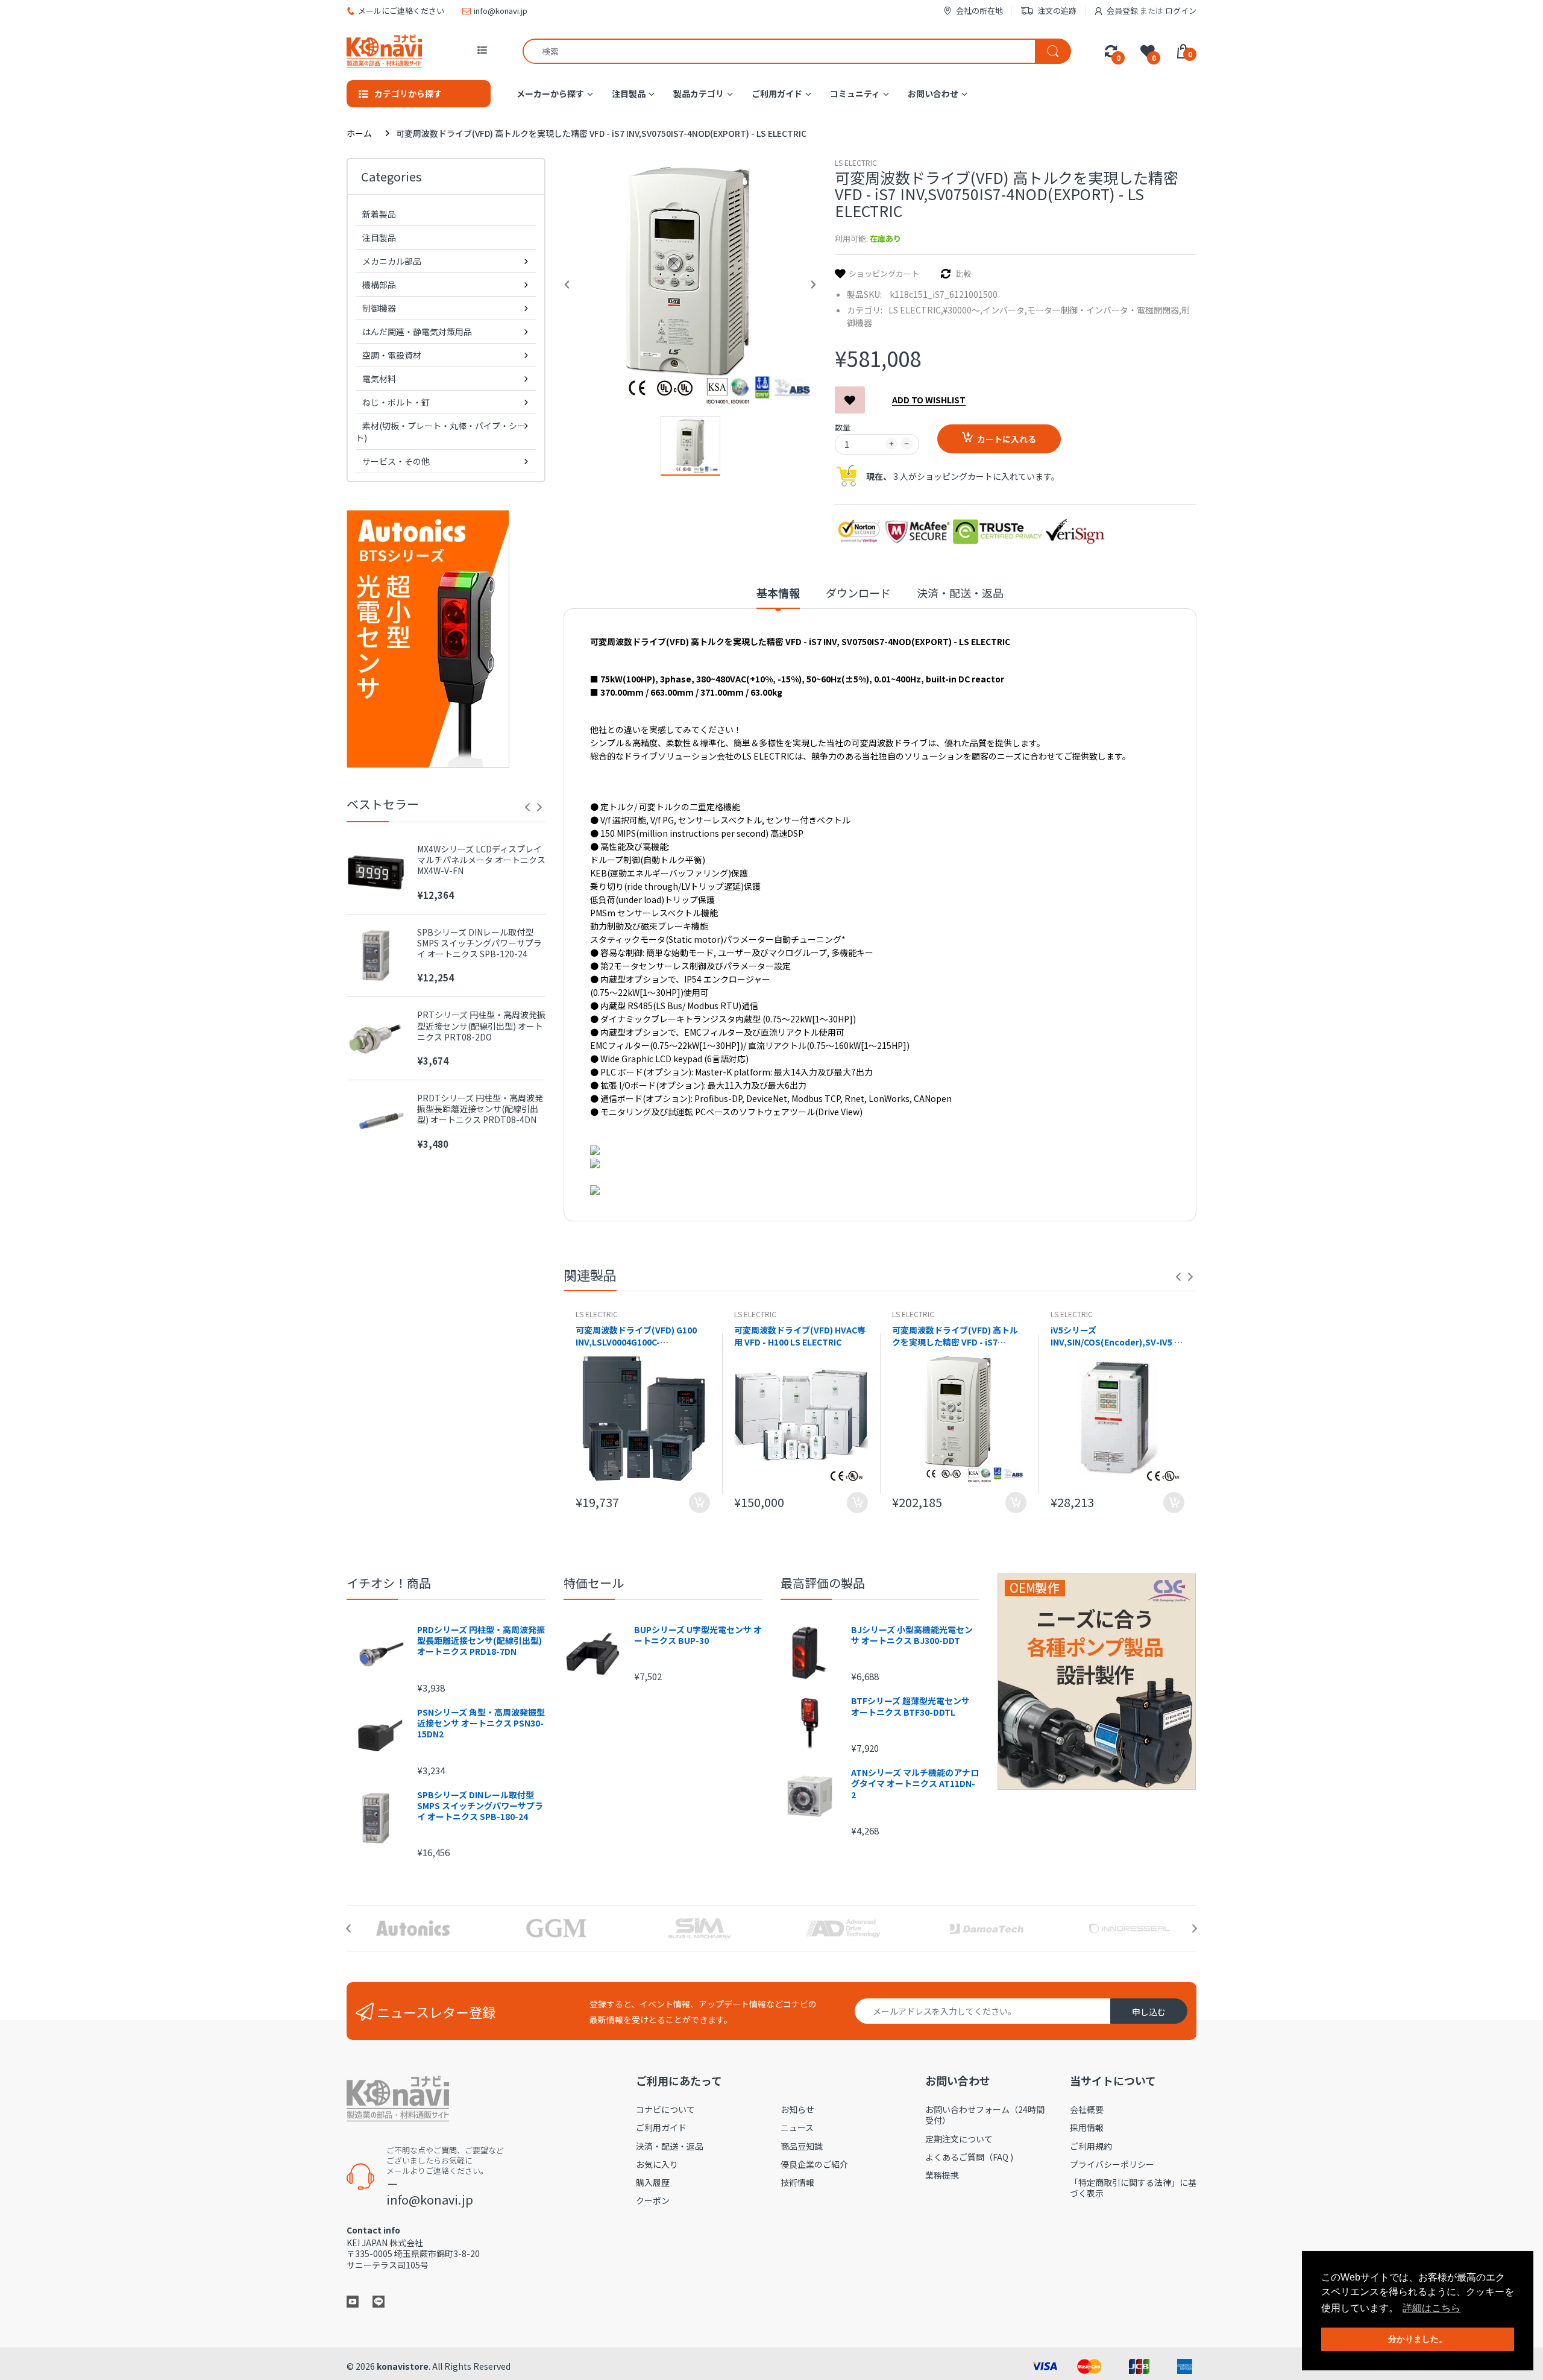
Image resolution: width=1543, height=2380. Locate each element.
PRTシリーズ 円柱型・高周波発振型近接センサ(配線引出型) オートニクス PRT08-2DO (481, 1026)
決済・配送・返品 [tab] (960, 593)
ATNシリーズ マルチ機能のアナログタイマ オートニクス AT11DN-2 (915, 1783)
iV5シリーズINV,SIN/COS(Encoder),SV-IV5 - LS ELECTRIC (1114, 1336)
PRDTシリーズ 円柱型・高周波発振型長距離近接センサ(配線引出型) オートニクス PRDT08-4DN (480, 1109)
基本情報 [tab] (778, 593)
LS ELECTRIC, (916, 310)
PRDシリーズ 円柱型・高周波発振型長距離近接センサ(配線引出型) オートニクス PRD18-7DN (481, 1641)
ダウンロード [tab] (858, 593)
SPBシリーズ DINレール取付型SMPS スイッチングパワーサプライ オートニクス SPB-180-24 (480, 1806)
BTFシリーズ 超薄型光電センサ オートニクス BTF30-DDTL (910, 1706)
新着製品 (379, 214)
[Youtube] (353, 2300)
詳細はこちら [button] (1431, 2308)
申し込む (1149, 2012)
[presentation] (527, 807)
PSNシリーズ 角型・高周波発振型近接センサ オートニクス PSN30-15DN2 (481, 1723)
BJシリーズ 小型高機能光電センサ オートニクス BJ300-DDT (912, 1635)
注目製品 (379, 238)
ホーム (359, 133)
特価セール (594, 1583)
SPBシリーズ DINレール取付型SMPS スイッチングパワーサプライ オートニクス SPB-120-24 (479, 943)
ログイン (1181, 11)
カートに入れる (1007, 439)
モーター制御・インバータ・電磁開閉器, (1104, 310)
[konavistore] (384, 51)
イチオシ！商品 (389, 1583)
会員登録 (1122, 11)
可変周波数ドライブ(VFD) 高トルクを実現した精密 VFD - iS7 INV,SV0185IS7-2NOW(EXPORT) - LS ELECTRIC (959, 1336)
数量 (843, 427)
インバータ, (1005, 310)
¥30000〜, (963, 310)
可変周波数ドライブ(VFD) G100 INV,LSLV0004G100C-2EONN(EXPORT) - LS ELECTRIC (639, 1336)
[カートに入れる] (699, 1503)
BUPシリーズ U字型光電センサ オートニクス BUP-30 (698, 1635)
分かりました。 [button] (1418, 2339)
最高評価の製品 (823, 1583)
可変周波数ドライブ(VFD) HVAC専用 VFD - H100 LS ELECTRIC (800, 1336)
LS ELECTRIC (856, 162)
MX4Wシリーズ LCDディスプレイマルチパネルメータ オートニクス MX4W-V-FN (481, 860)
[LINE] (379, 2300)
